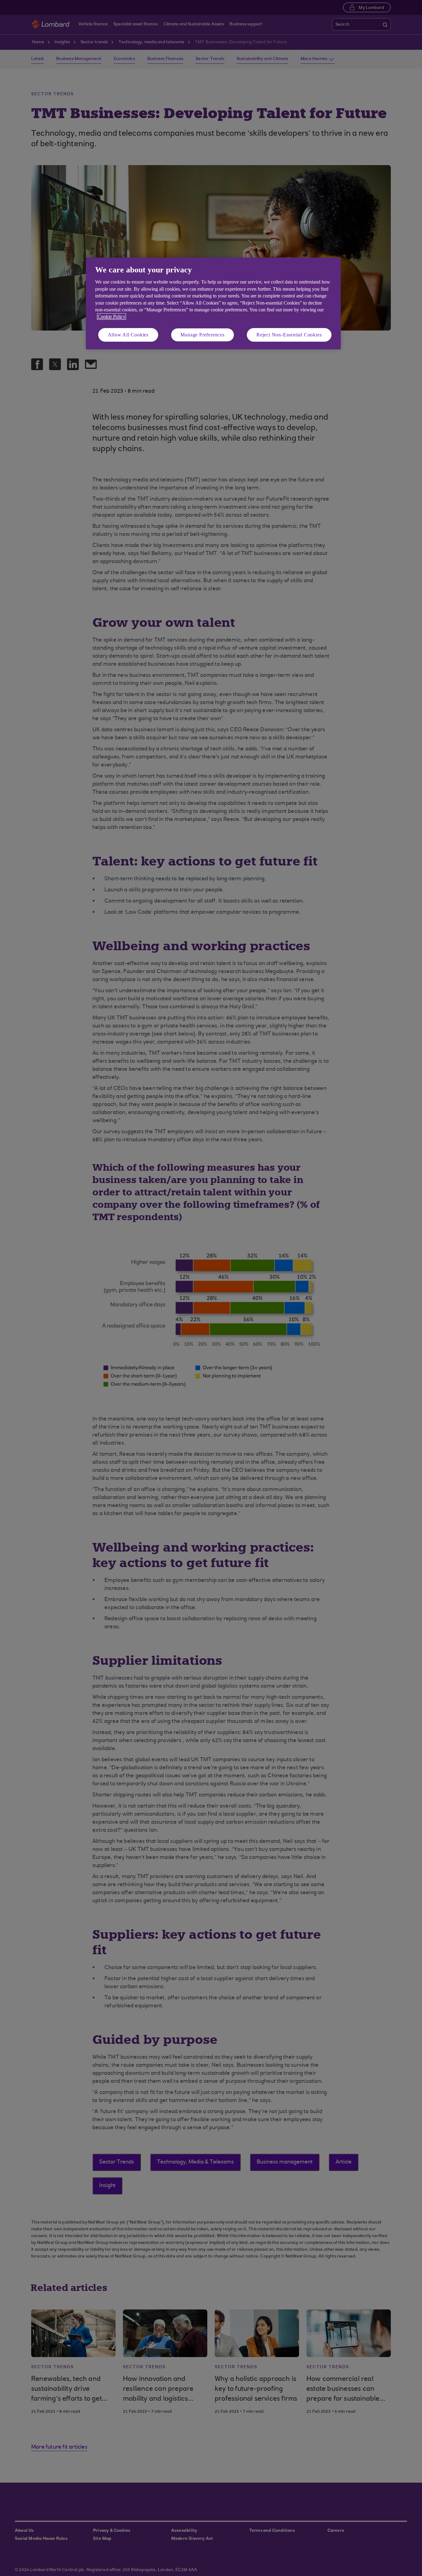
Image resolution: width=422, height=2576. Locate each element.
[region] (213, 303)
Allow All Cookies (128, 335)
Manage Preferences (202, 335)
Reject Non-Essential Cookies (289, 335)
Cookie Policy (112, 316)
